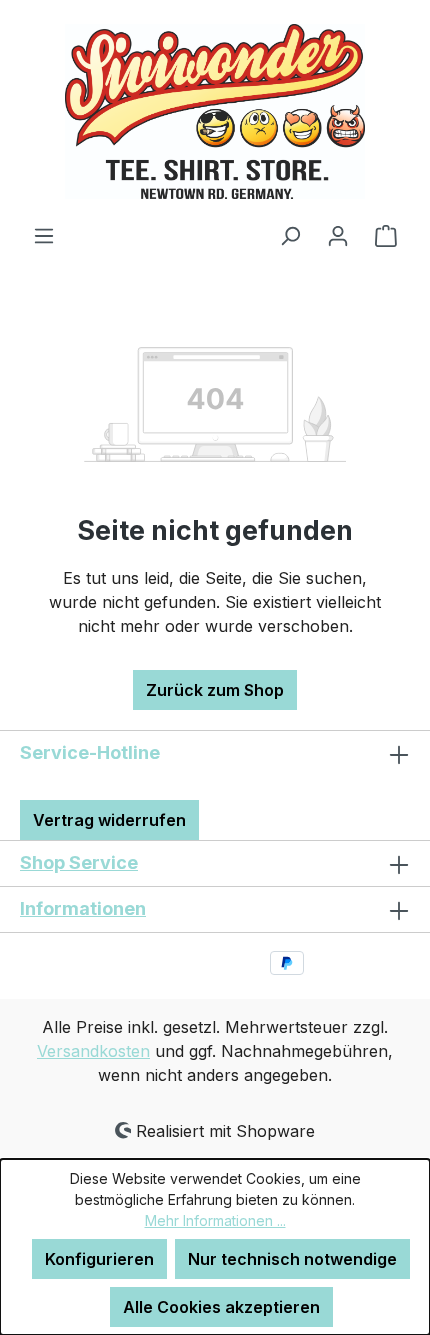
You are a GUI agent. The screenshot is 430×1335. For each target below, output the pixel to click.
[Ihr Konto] (338, 235)
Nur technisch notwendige (292, 1259)
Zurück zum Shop (215, 690)
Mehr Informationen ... (215, 1220)
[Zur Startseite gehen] (215, 111)
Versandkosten (93, 1051)
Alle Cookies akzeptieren (221, 1307)
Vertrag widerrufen (109, 820)
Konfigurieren (99, 1259)
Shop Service (79, 862)
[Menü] (44, 235)
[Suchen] (290, 235)
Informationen (83, 908)
